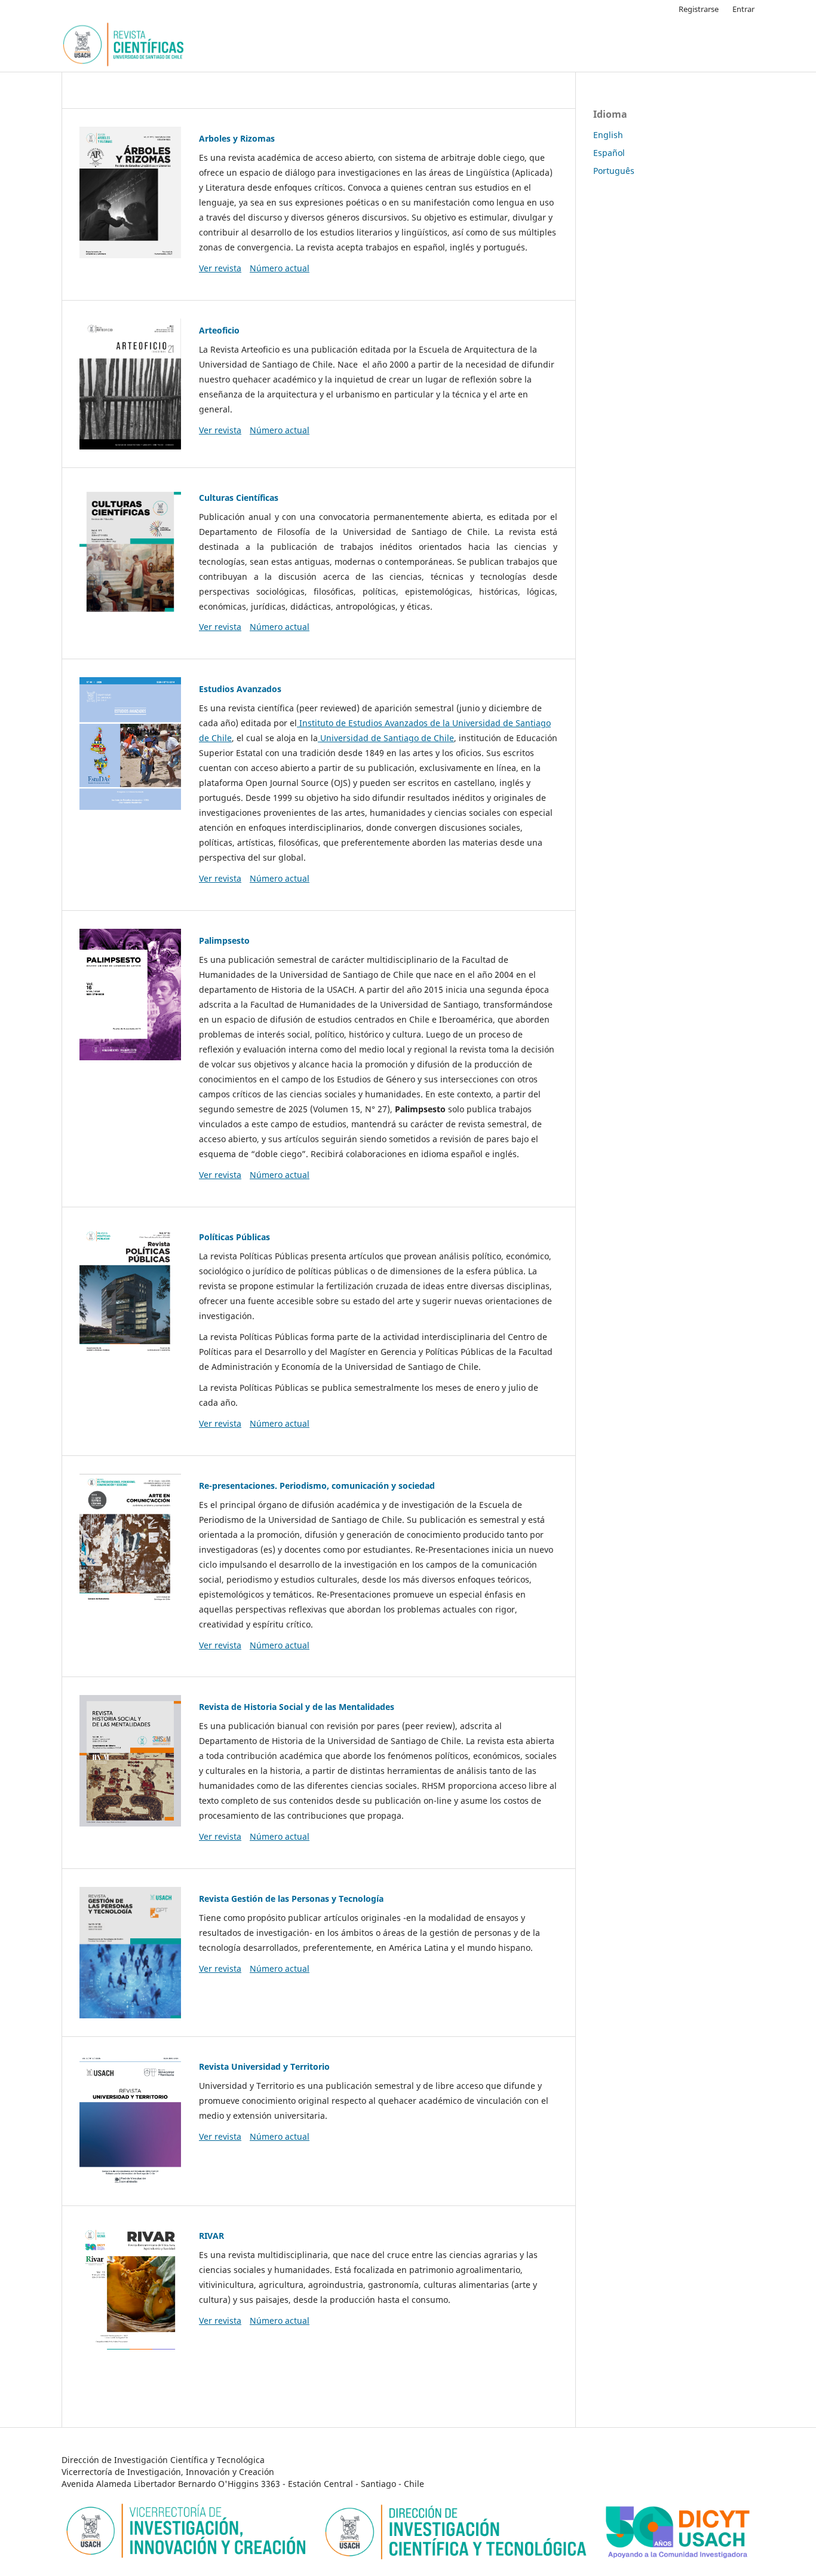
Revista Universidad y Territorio (264, 2066)
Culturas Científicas (239, 498)
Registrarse (699, 9)
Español (609, 153)
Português (614, 171)
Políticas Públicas (234, 1237)
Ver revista (220, 268)
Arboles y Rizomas (237, 138)
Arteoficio (219, 330)
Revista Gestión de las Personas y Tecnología (291, 1899)
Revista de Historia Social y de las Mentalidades (297, 1707)
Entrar (743, 9)
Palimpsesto (224, 940)
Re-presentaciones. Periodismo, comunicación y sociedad (317, 1486)
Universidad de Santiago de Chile (386, 738)
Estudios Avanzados (240, 689)
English (608, 135)
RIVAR (211, 2236)
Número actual (280, 268)
